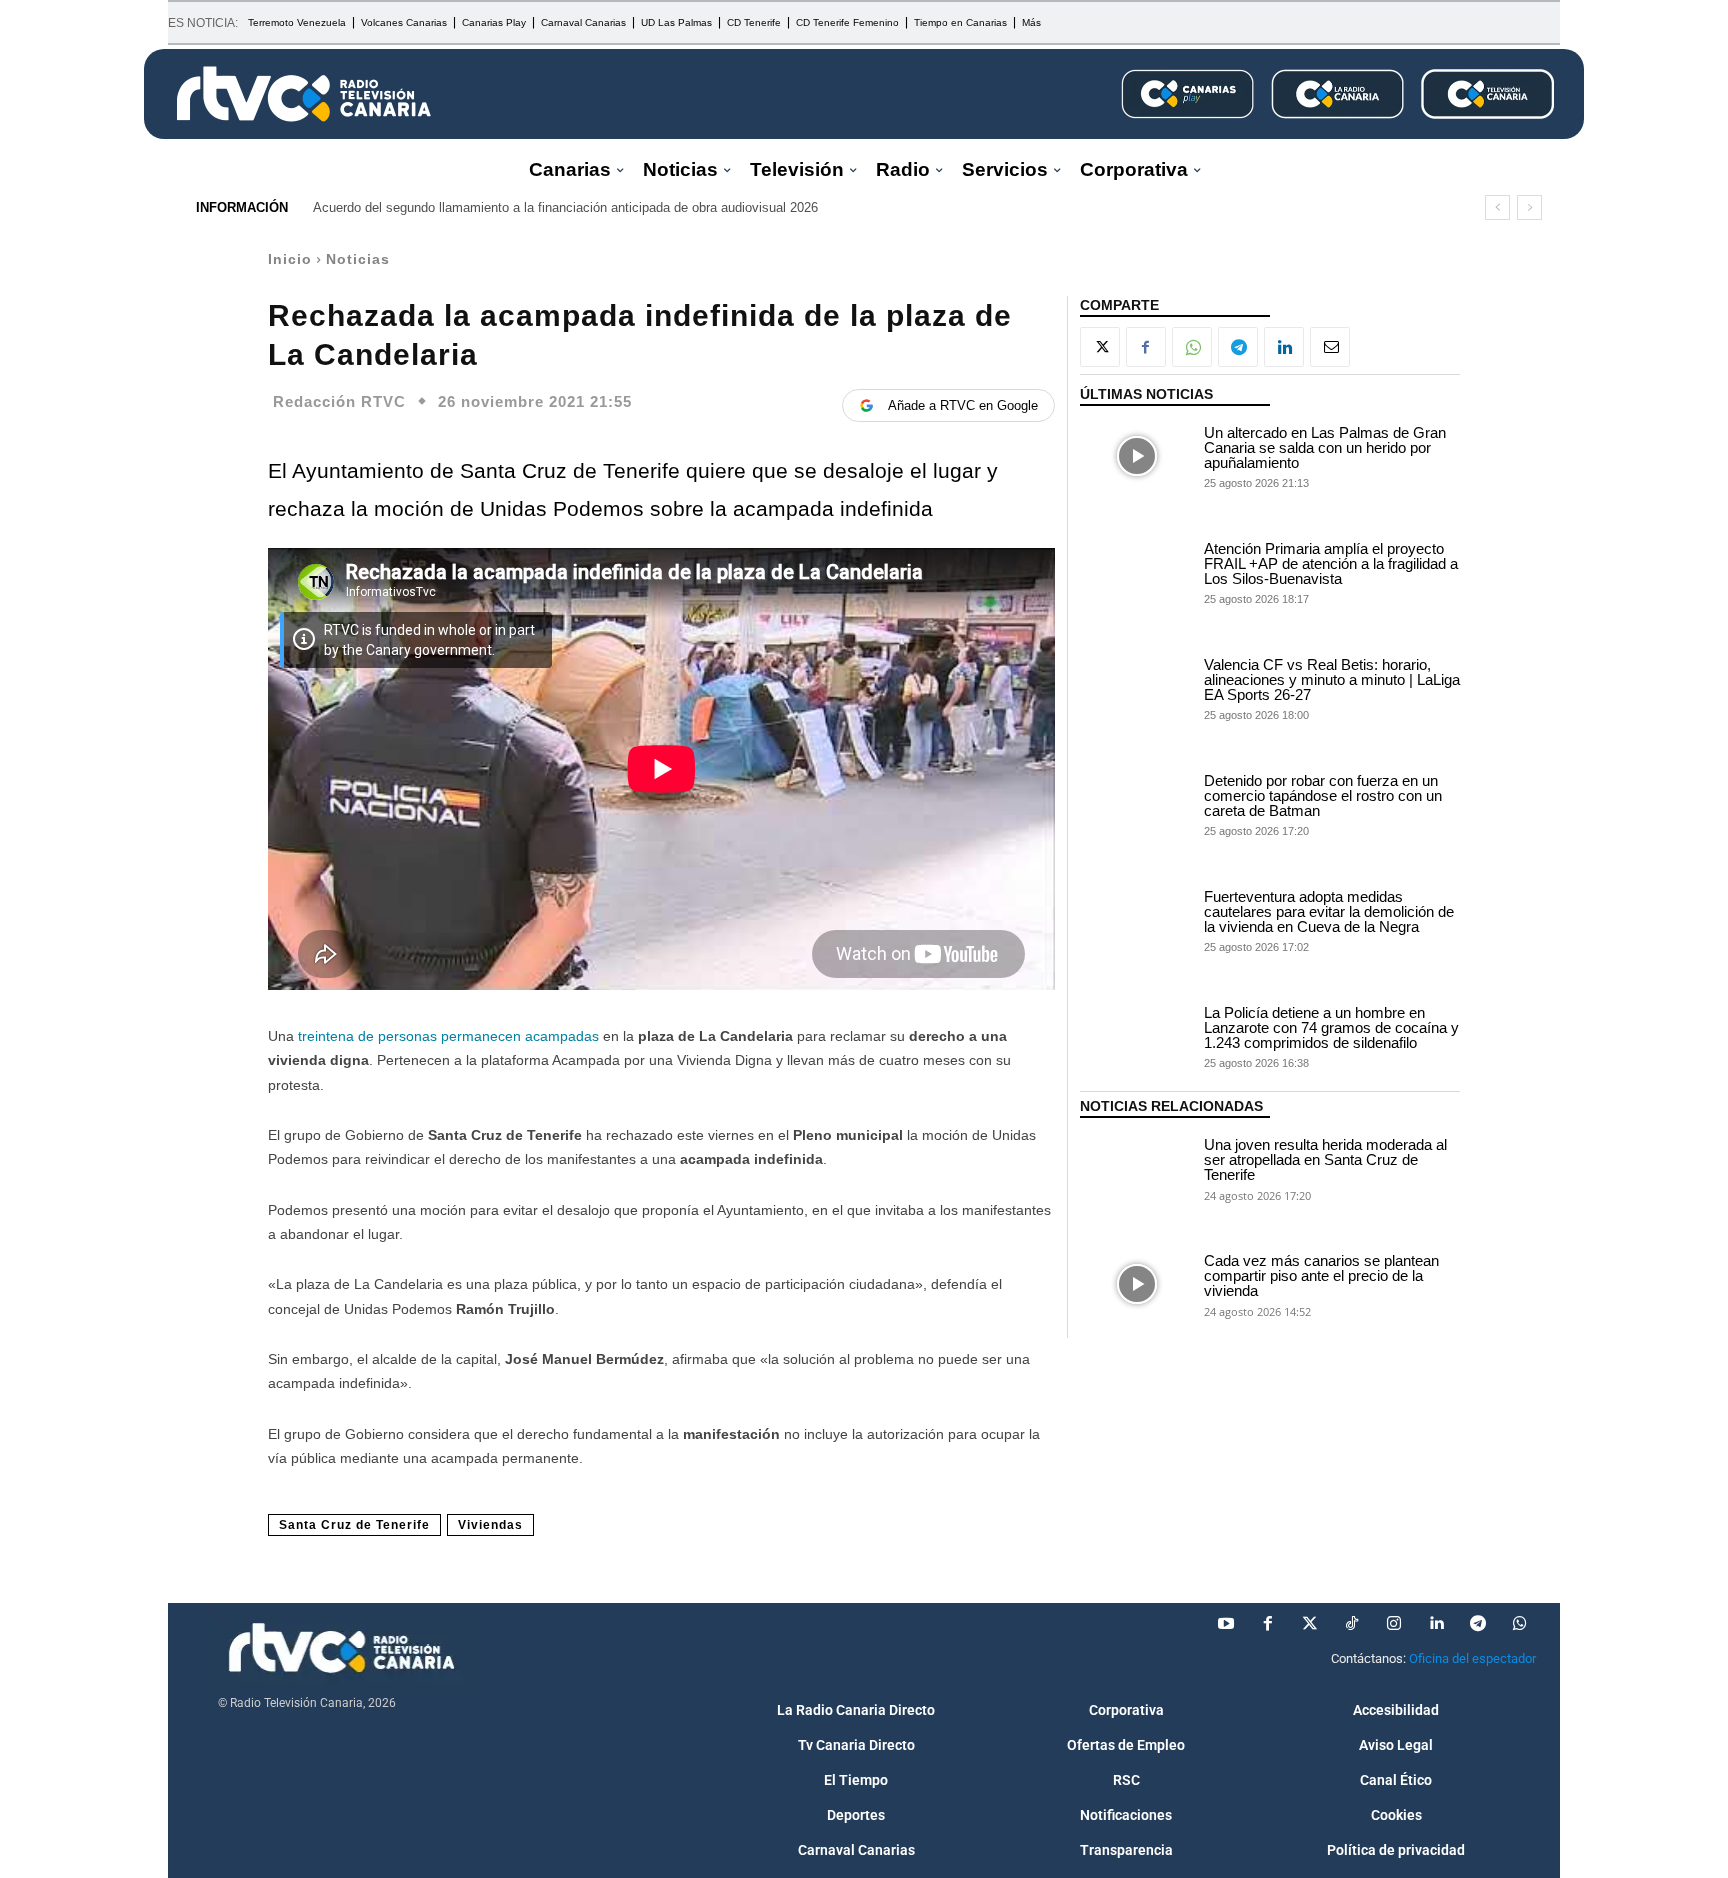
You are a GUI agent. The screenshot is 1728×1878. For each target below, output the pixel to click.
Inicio (290, 259)
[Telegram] (1238, 347)
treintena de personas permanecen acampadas (448, 1036)
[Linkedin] (1284, 347)
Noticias (358, 259)
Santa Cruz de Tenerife (354, 1525)
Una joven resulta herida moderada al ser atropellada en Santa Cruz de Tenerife (1325, 1159)
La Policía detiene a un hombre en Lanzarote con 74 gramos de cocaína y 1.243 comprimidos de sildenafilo (1331, 1027)
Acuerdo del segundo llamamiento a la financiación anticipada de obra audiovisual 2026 (565, 207)
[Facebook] (1146, 347)
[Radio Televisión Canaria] (304, 94)
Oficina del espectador (1472, 1658)
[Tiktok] (1352, 1624)
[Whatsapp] (1520, 1624)
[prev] (1497, 207)
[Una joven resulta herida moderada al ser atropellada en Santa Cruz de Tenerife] (1137, 1168)
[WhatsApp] (1192, 347)
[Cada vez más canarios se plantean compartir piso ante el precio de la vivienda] (1137, 1284)
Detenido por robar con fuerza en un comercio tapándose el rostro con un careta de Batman (1323, 795)
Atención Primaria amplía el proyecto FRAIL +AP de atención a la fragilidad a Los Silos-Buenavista (1331, 563)
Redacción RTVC (339, 401)
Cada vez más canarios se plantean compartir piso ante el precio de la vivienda (1321, 1275)
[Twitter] (1310, 1624)
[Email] (1330, 347)
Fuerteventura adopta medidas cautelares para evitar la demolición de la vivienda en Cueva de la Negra (1329, 911)
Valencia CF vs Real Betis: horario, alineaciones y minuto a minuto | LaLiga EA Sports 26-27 (1332, 679)
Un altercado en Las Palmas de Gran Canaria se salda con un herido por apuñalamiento (1325, 447)
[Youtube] (1226, 1624)
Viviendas (490, 1525)
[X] (1100, 347)
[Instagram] (1394, 1624)
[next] (1529, 207)
